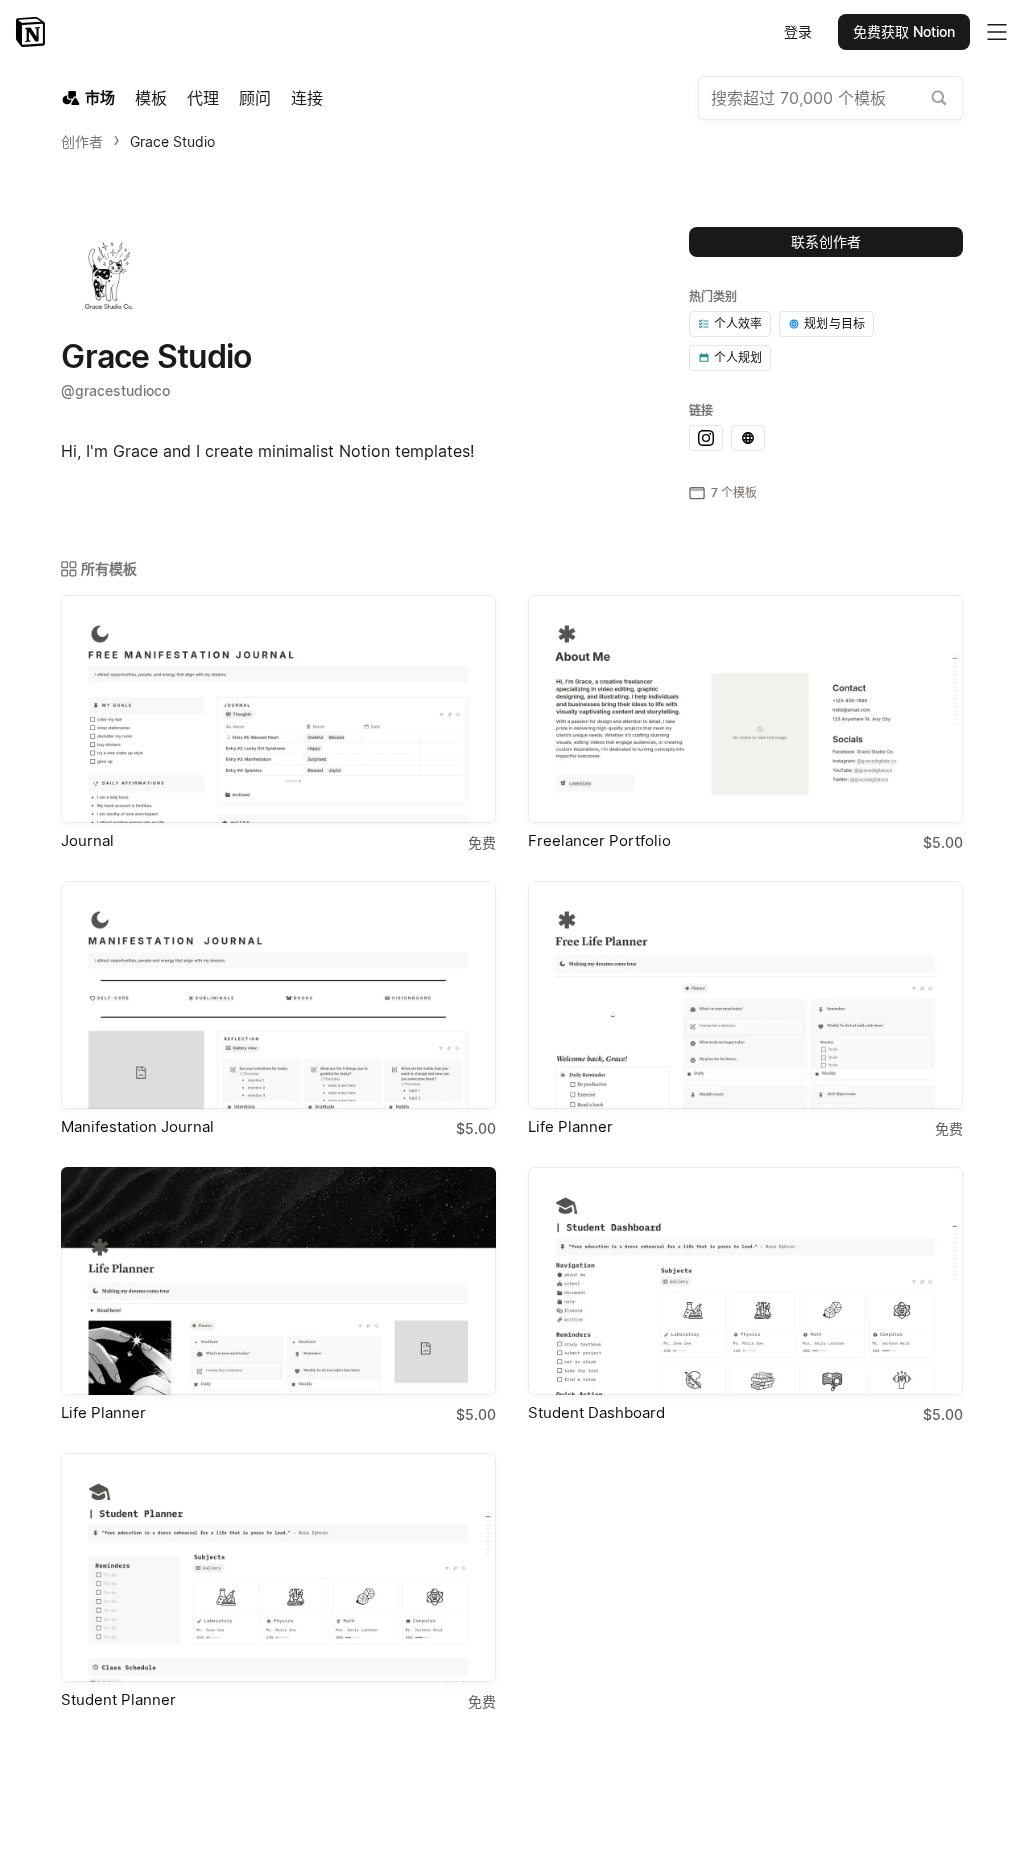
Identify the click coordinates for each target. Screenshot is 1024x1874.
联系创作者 (826, 241)
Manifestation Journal (137, 1126)
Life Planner (570, 1126)
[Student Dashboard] (745, 1281)
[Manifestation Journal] (278, 995)
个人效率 (738, 323)
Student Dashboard (596, 1412)
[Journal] (278, 709)
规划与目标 (834, 323)
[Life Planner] (745, 995)
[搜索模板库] (939, 98)
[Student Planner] (278, 1567)
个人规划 (738, 357)
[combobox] (830, 98)
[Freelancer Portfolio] (745, 709)
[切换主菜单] (997, 32)
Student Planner (118, 1699)
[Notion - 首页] (32, 32)
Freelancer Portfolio (599, 840)
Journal (87, 840)
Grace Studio (172, 141)
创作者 (82, 141)
